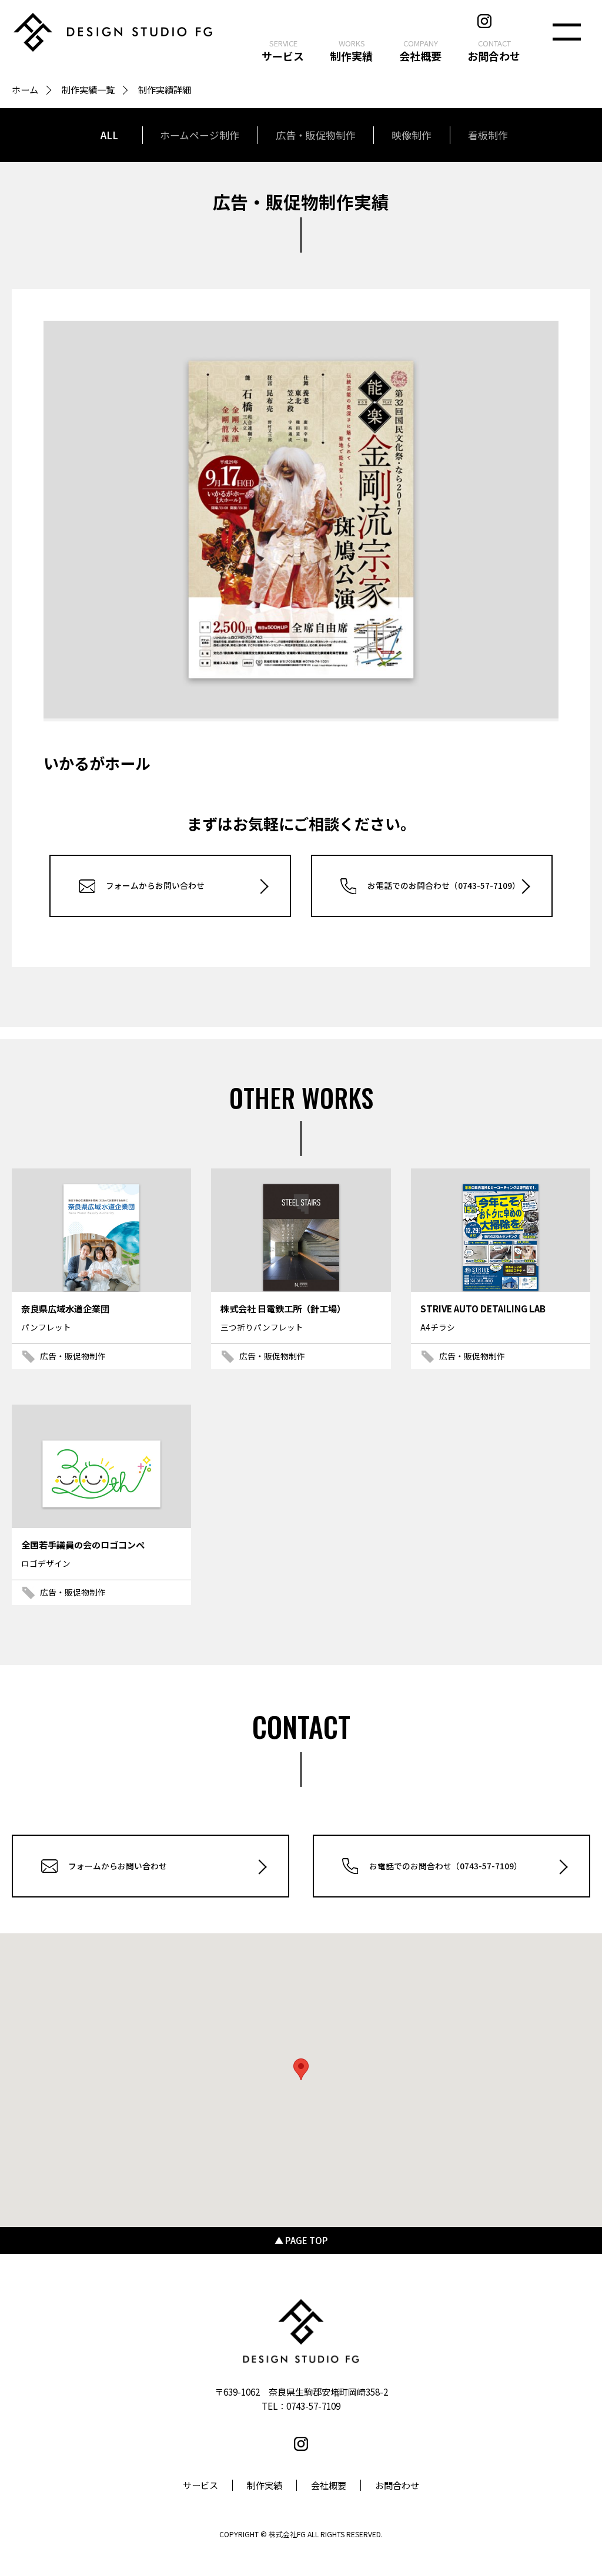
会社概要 (329, 2485)
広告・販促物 (316, 135)
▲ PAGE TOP (301, 2240)
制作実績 (265, 2485)
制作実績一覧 (88, 89)
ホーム (25, 89)
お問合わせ (397, 2485)
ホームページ (200, 135)
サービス (200, 2485)
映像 (412, 135)
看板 (488, 135)
